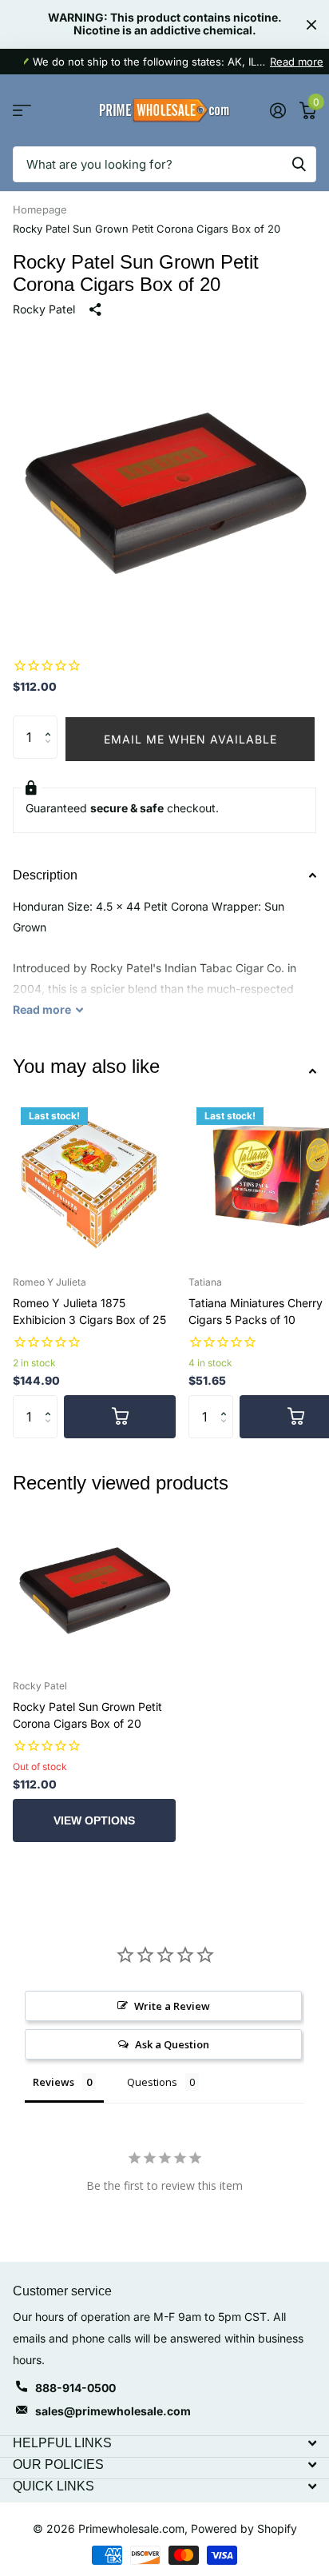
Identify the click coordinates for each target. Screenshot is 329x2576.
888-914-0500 (75, 2388)
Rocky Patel (44, 309)
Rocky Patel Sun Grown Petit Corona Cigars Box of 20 (87, 1715)
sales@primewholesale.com (113, 2411)
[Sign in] (277, 110)
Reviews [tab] (54, 2082)
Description (45, 875)
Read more (297, 62)
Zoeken (299, 164)
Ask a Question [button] (172, 2044)
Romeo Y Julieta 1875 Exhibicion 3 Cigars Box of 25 (89, 1311)
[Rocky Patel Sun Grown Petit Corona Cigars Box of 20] (94, 1585)
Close (311, 24)
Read (42, 1009)
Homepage (40, 209)
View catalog (22, 111)
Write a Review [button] (172, 2006)
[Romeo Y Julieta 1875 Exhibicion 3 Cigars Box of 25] (94, 1181)
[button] (52, 722)
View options (94, 1820)
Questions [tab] (152, 2082)
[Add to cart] (120, 1417)
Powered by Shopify (244, 2528)
